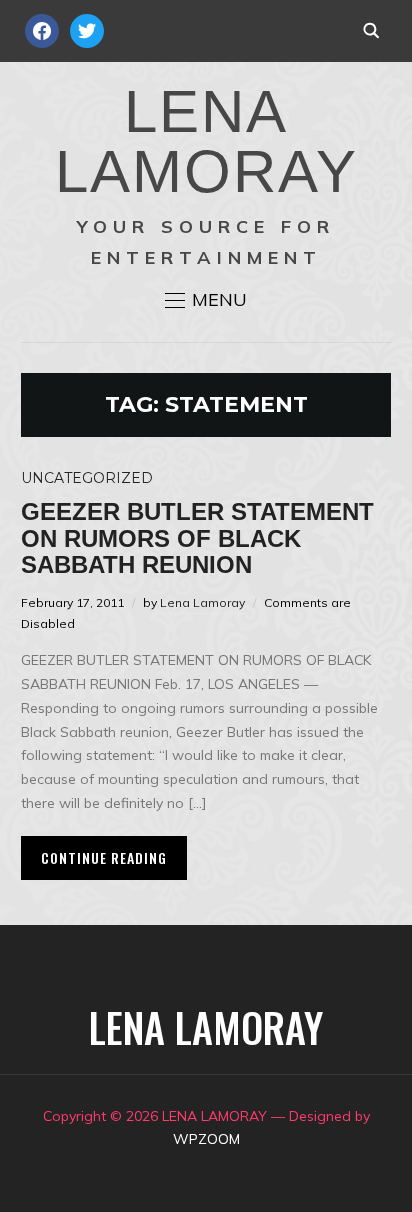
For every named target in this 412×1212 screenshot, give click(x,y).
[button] (206, 300)
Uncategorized (87, 478)
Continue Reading (104, 857)
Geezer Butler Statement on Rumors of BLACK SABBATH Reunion (197, 538)
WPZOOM (206, 1139)
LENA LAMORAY (206, 141)
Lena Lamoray (202, 602)
